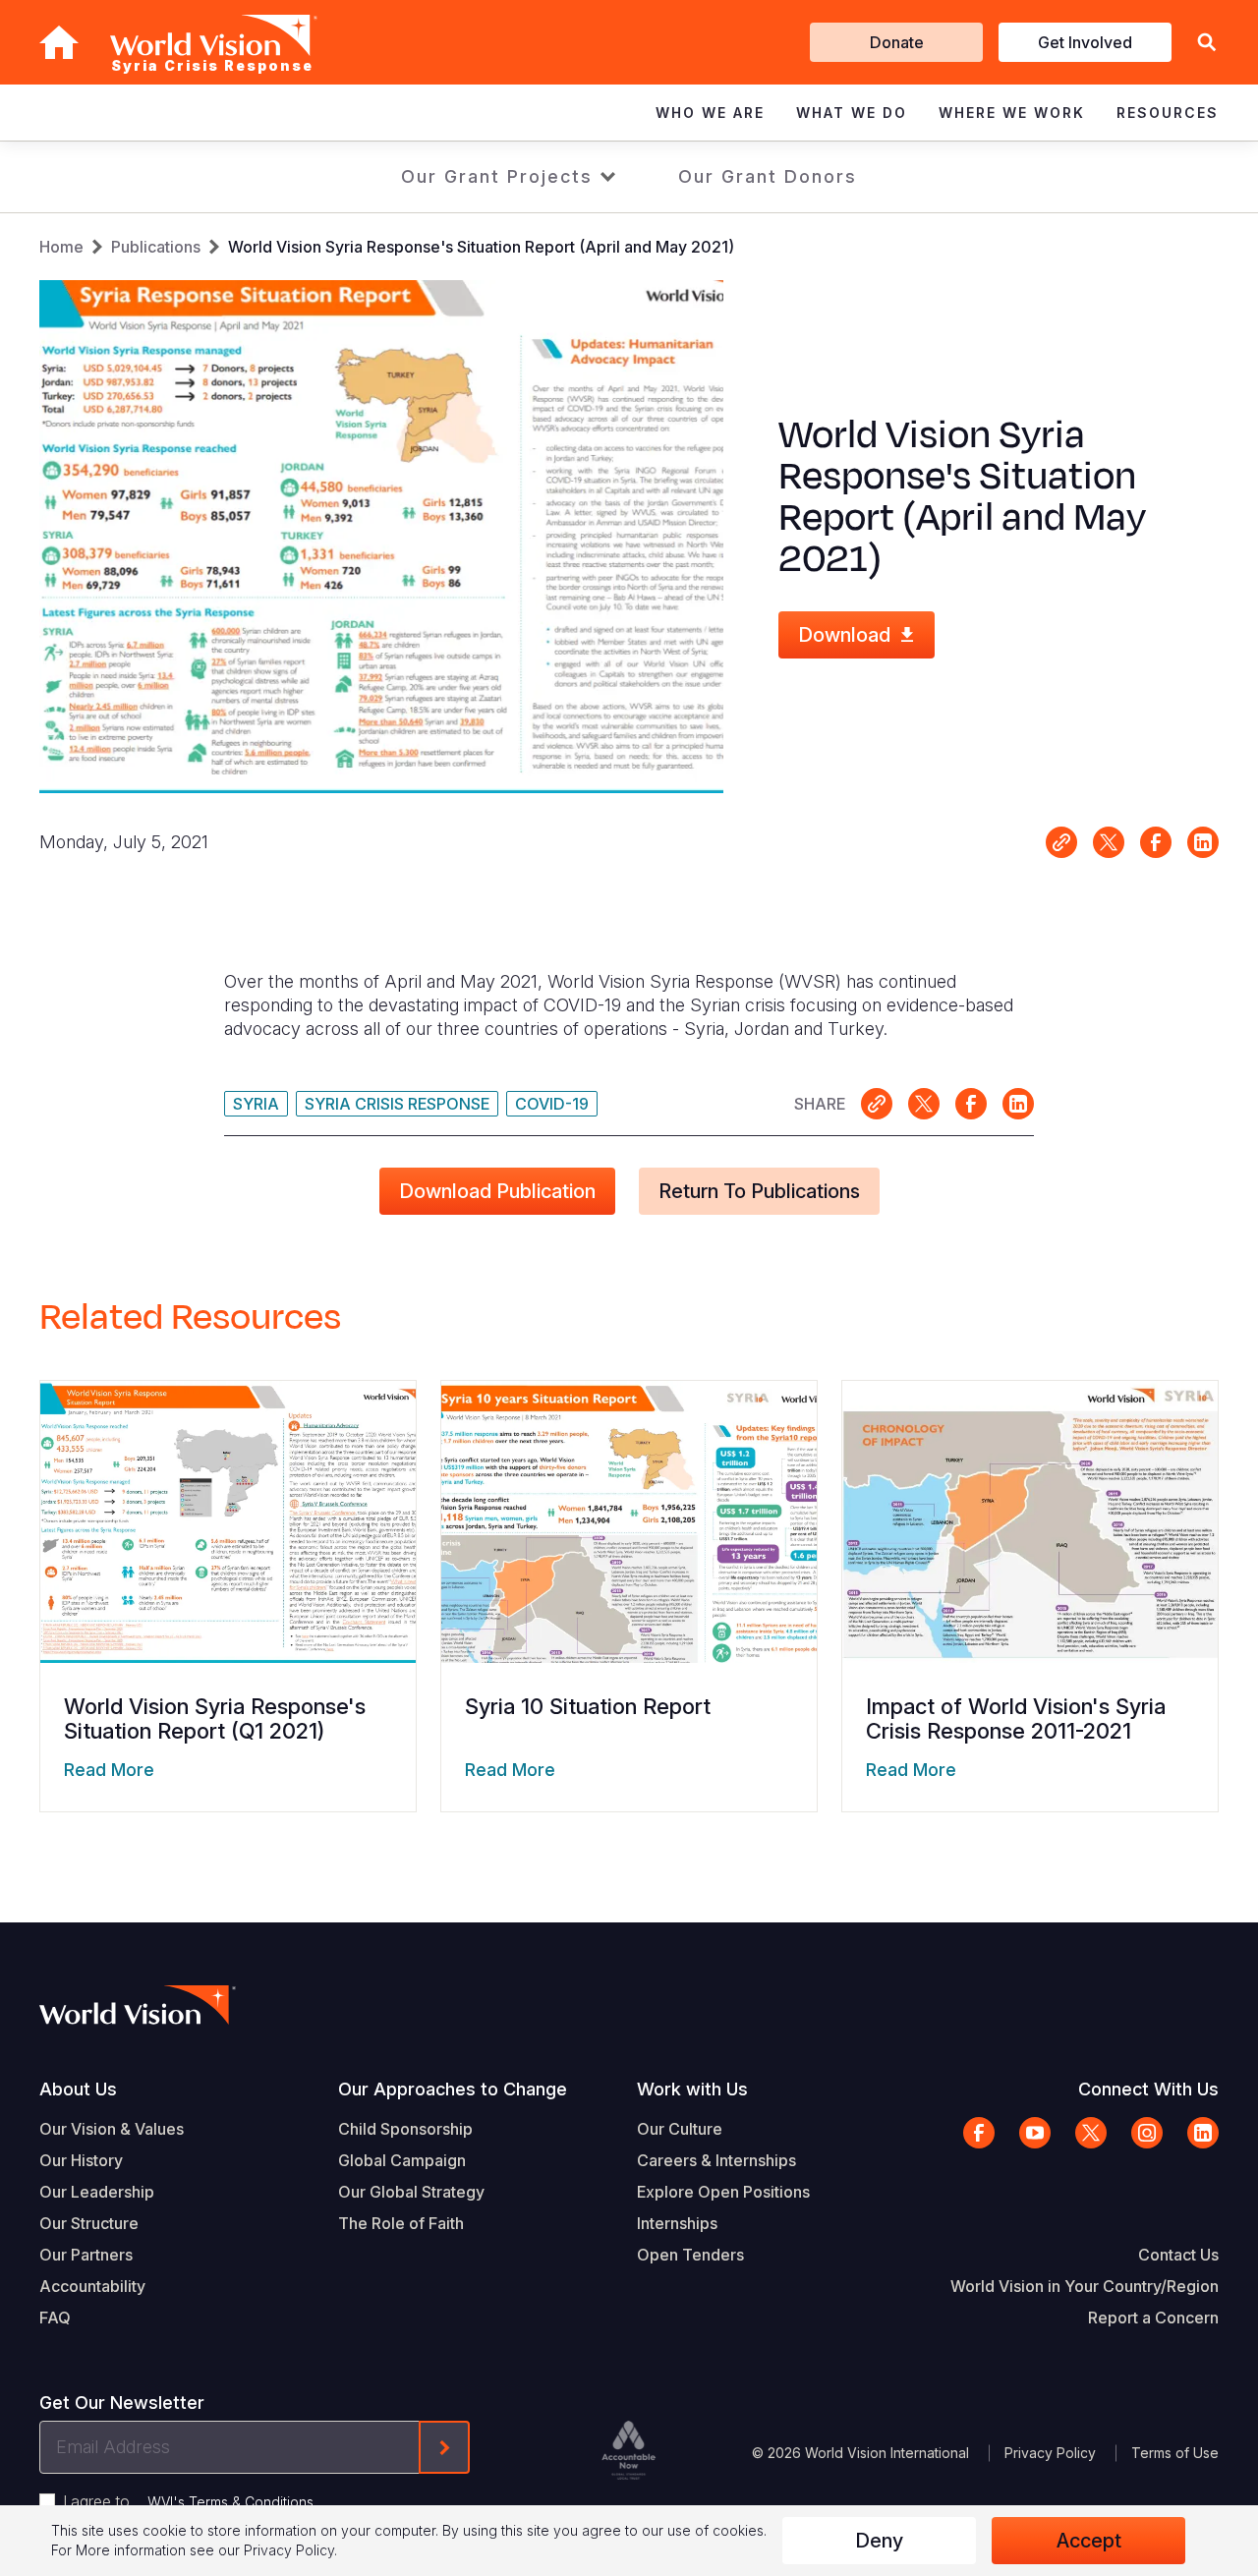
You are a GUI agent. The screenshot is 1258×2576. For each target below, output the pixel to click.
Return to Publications (759, 1191)
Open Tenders (690, 2255)
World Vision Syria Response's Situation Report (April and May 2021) (481, 247)
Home (61, 247)
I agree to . (190, 2501)
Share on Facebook (1156, 842)
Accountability (92, 2286)
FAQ (55, 2318)
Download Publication (497, 1191)
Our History (81, 2160)
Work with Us (692, 2089)
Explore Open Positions (723, 2192)
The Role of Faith (401, 2223)
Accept (1089, 2541)
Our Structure (89, 2223)
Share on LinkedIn (1203, 842)
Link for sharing (1061, 842)
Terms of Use (1175, 2453)
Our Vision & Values (112, 2129)
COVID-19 (552, 1104)
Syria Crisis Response (397, 1104)
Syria (256, 1104)
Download (844, 635)
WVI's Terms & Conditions (230, 2502)
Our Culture (680, 2129)
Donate (897, 42)
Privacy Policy (1050, 2453)
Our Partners (86, 2255)
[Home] (59, 42)
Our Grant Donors (768, 176)
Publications (156, 247)
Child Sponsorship (405, 2129)
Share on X (1109, 842)
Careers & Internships (716, 2160)
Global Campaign (402, 2160)
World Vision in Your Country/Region (1085, 2286)
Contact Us (1178, 2255)
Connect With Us (1148, 2089)
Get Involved (1085, 42)
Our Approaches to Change (453, 2089)
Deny (879, 2541)
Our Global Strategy (411, 2192)
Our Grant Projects (497, 176)
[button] (1207, 43)
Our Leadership (97, 2192)
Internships (677, 2223)
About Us (78, 2089)
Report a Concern (1153, 2318)
